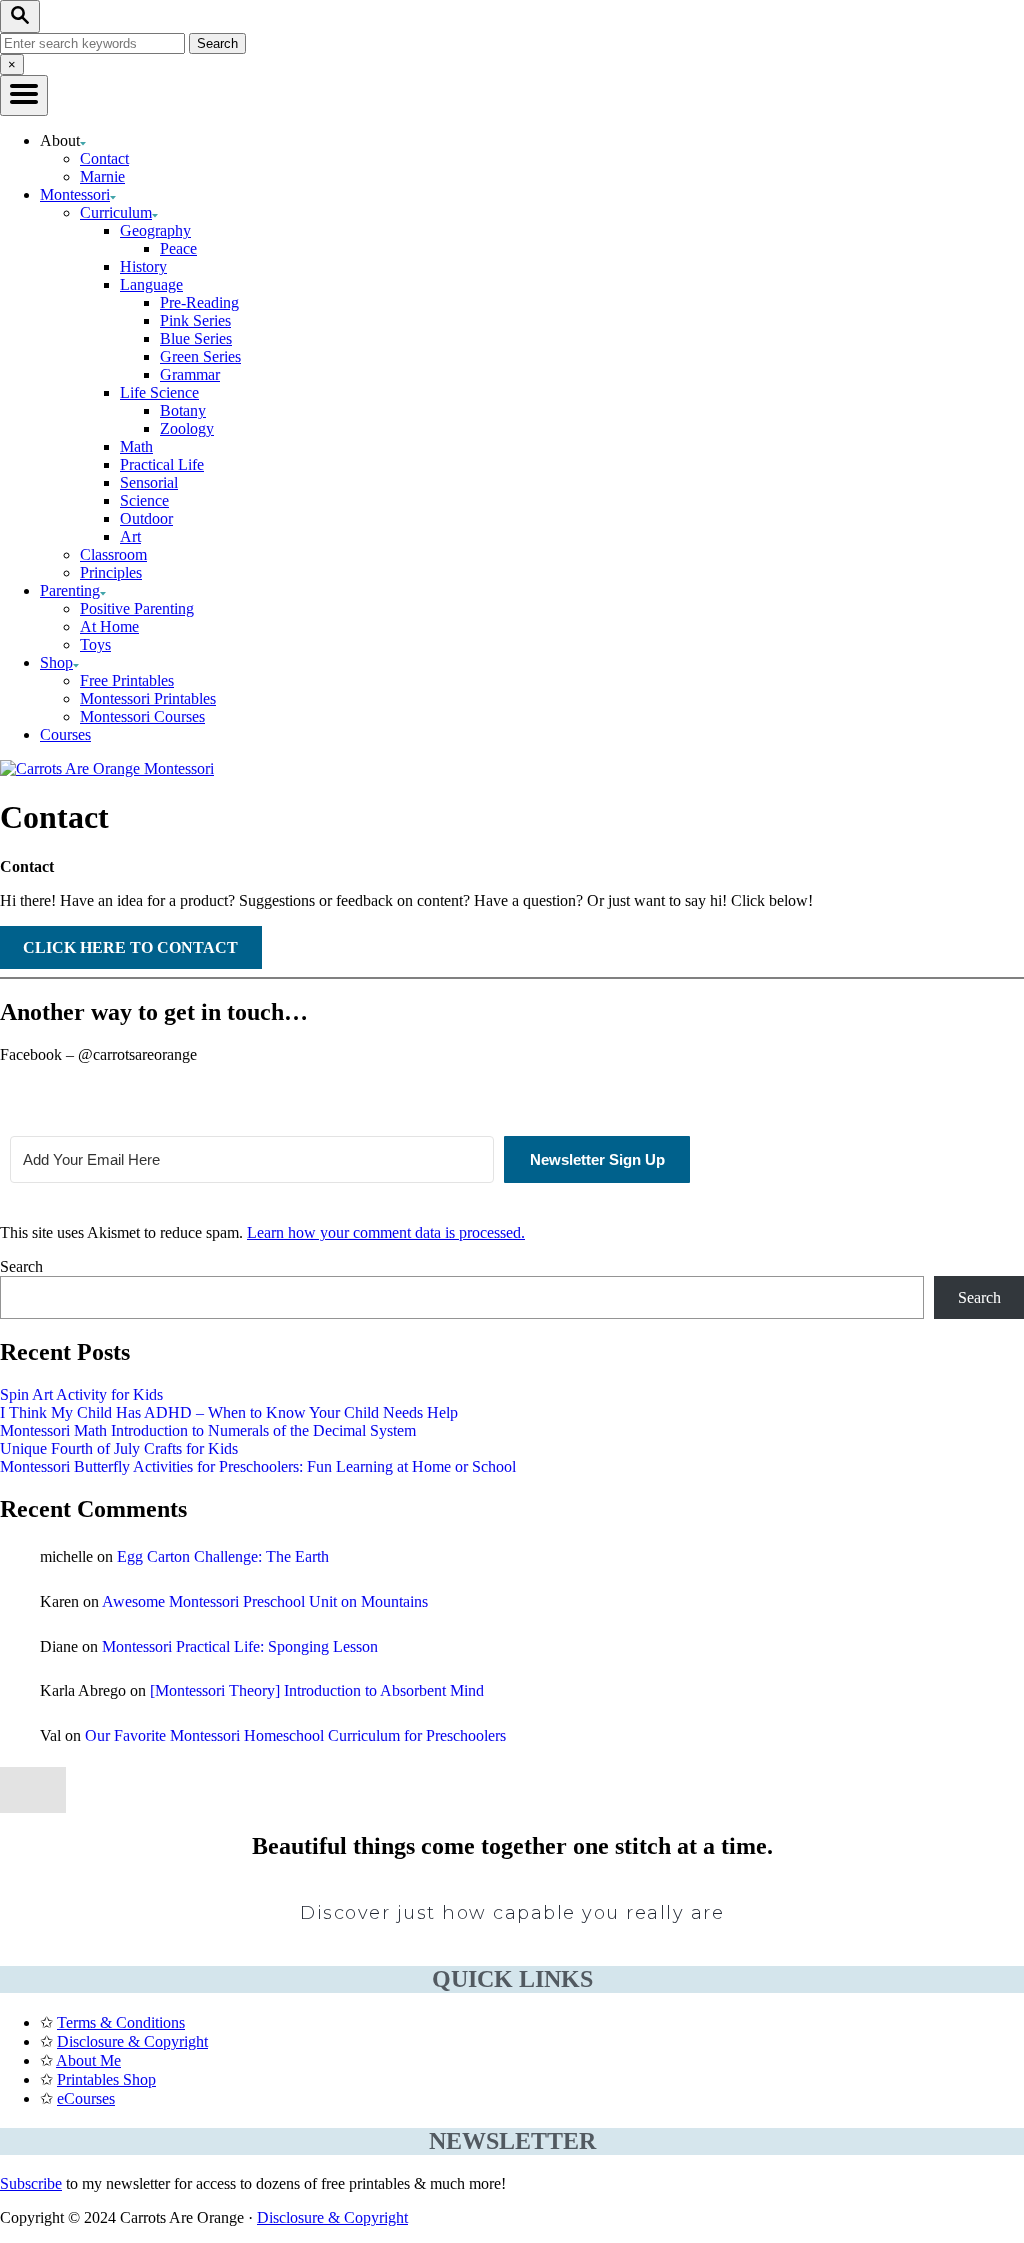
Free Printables (127, 680)
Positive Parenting (137, 608)
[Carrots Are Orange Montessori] (107, 768)
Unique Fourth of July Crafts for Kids (119, 1448)
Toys (95, 644)
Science (144, 500)
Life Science (159, 392)
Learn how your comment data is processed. (386, 1232)
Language (151, 284)
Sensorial (149, 482)
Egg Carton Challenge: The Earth (223, 1556)
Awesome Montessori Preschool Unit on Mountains (265, 1601)
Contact (104, 158)
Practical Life (162, 464)
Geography (155, 230)
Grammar (190, 374)
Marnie (102, 176)
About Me (88, 2060)
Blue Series (196, 338)
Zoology (187, 428)
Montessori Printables (148, 698)
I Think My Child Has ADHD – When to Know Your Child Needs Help (229, 1412)
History (143, 266)
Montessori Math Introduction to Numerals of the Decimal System (208, 1430)
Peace (178, 248)
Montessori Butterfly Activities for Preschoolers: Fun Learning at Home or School (258, 1466)
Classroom (113, 554)
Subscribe (31, 2183)
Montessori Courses (142, 716)
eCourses (86, 2098)
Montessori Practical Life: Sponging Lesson (240, 1646)
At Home (109, 626)
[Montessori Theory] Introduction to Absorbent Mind (317, 1690)
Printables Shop (106, 2079)
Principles (111, 572)
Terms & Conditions (121, 2022)
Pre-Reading (199, 302)
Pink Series (195, 320)
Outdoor (146, 518)
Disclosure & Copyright (132, 2041)
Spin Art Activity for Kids (81, 1394)
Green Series (200, 356)
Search (21, 1266)
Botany (183, 410)
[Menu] (24, 95)
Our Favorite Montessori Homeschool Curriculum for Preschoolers (295, 1735)
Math (136, 446)
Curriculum (116, 212)
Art (130, 536)
